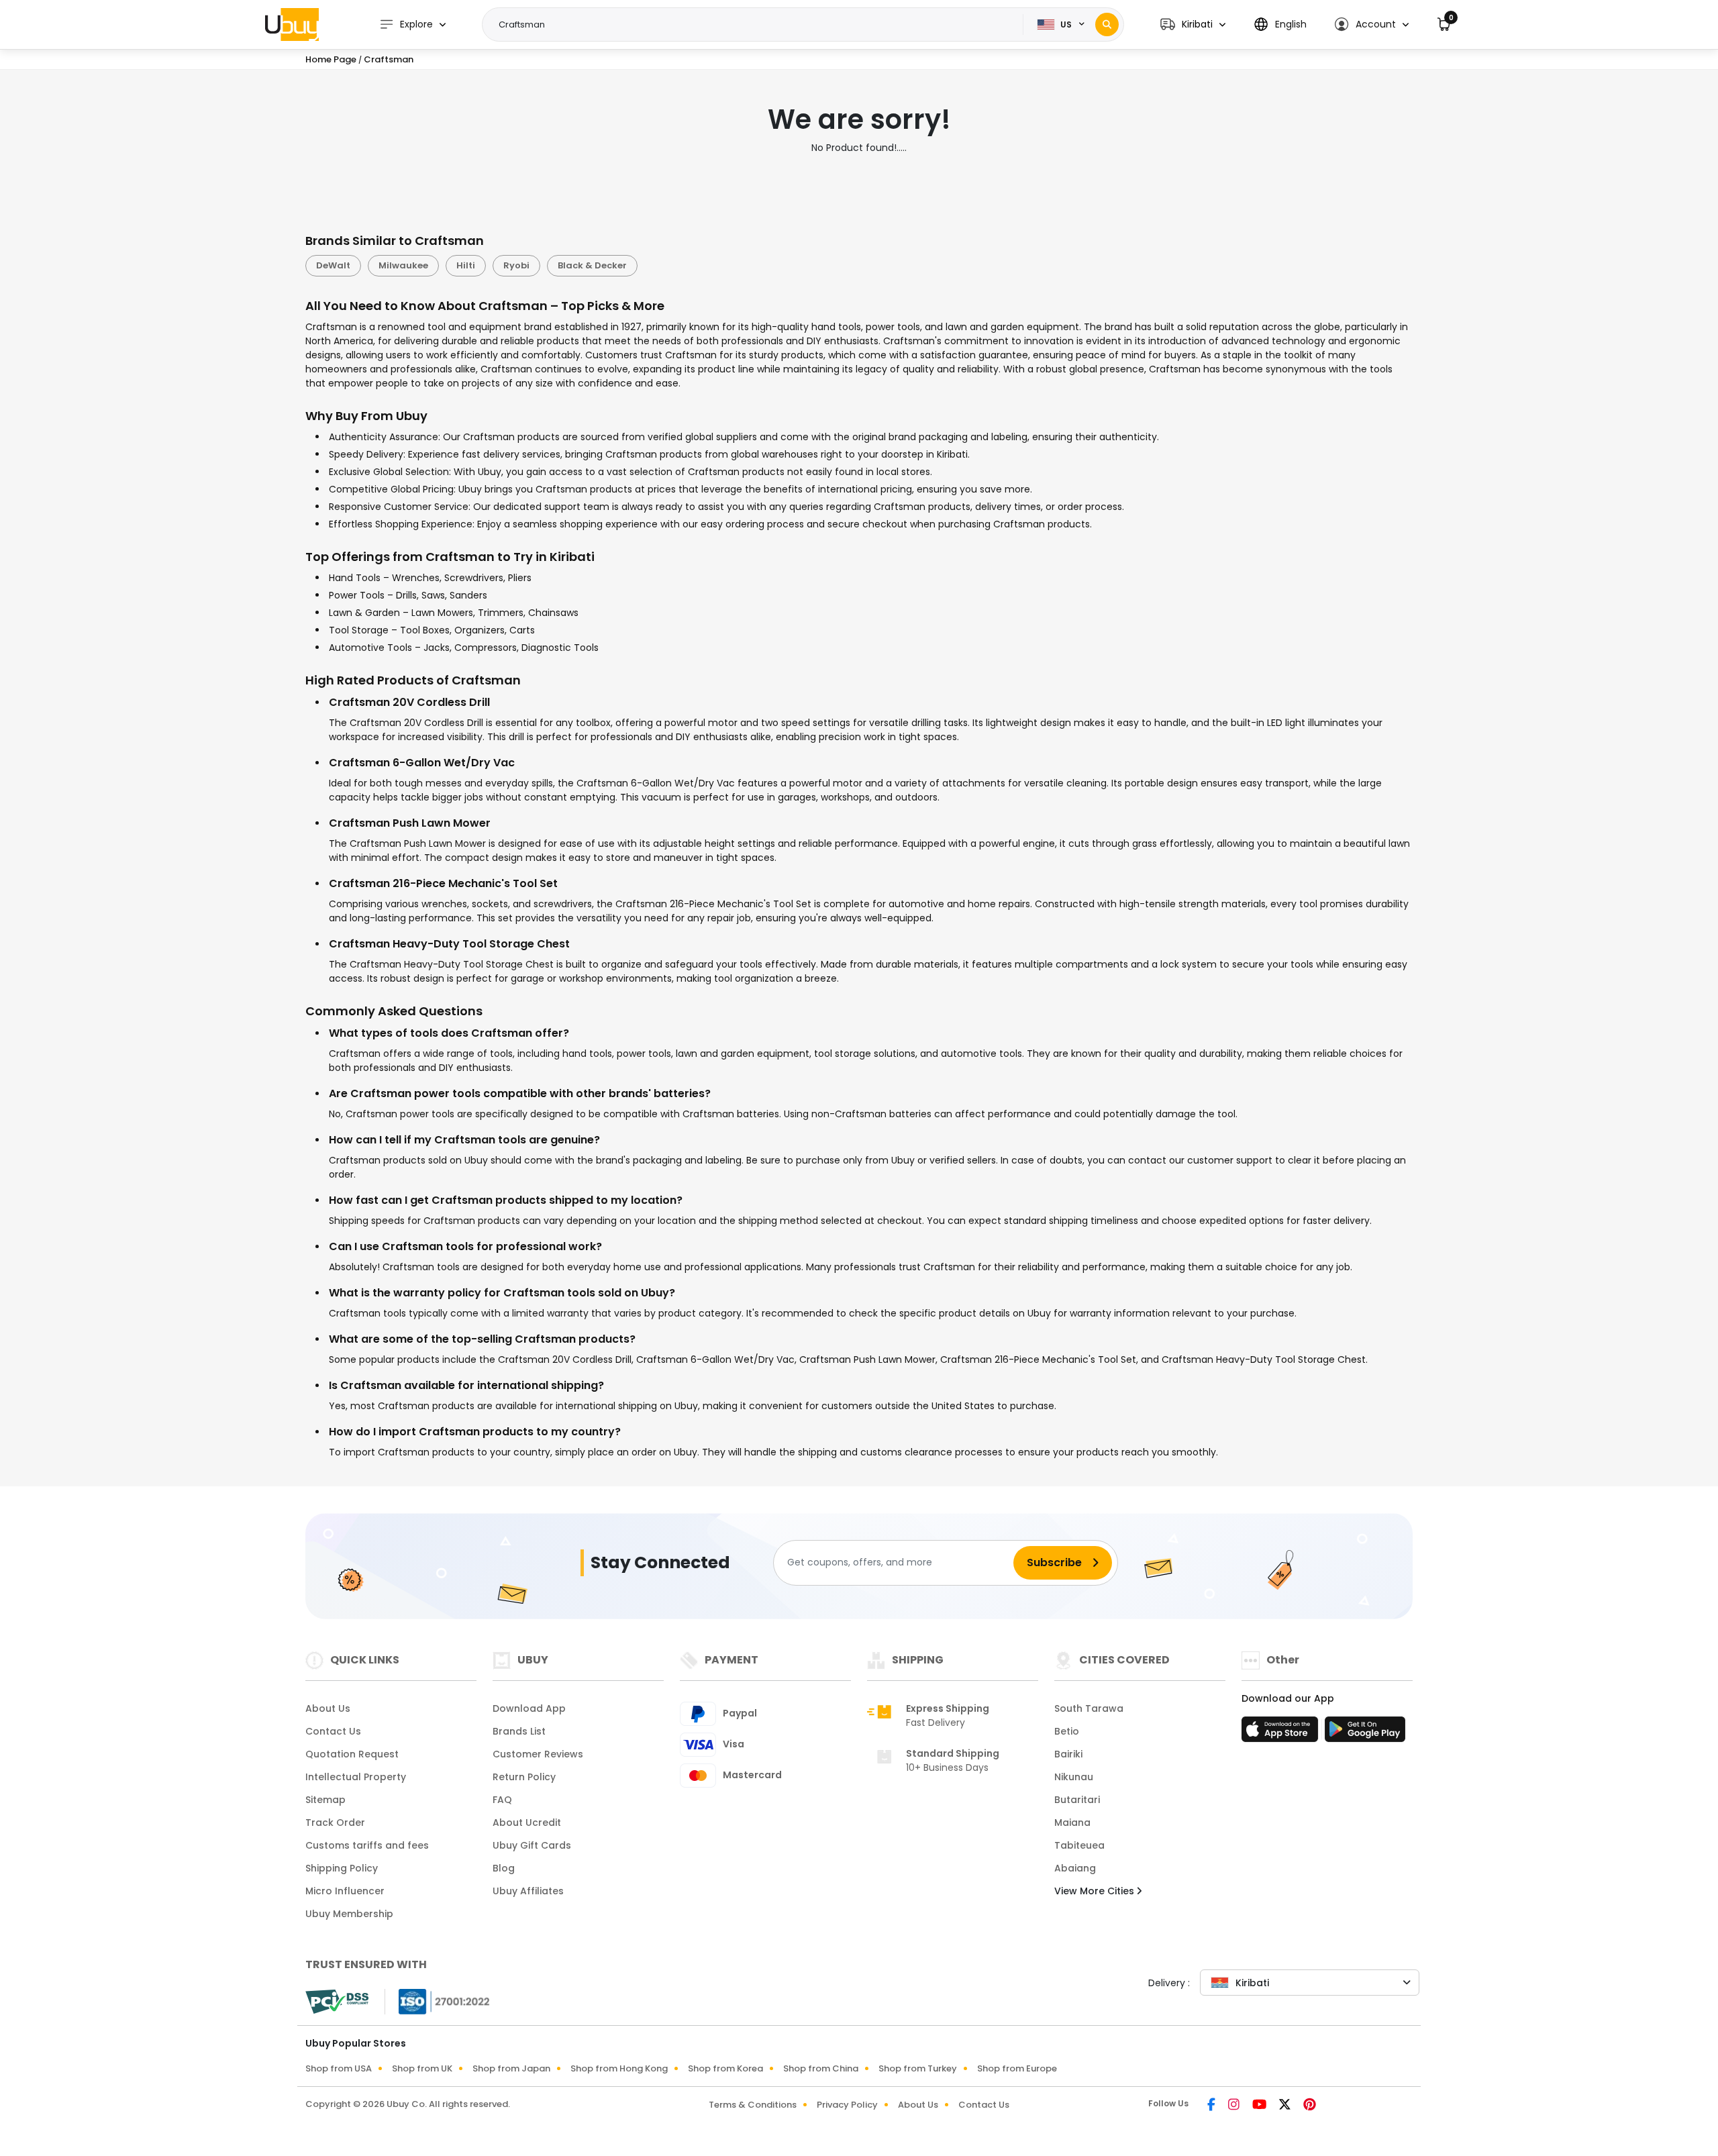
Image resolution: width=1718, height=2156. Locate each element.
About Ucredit (527, 1823)
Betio (1067, 1731)
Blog (504, 1868)
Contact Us (333, 1731)
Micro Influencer (345, 1891)
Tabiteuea (1079, 1845)
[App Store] (1282, 1733)
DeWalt (333, 265)
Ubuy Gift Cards (532, 1845)
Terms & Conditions (753, 2105)
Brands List (519, 1731)
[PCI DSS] (337, 2002)
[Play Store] (1365, 1733)
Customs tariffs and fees (367, 1845)
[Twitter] (1286, 2106)
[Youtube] (1260, 2106)
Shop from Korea (725, 2068)
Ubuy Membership (349, 1914)
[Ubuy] (292, 24)
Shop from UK (422, 2068)
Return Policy (524, 1777)
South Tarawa (1089, 1708)
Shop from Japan (511, 2068)
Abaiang (1075, 1868)
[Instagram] (1235, 2106)
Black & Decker (592, 265)
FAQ (502, 1800)
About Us (328, 1708)
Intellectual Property (356, 1777)
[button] (1193, 24)
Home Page (331, 59)
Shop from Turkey (918, 2068)
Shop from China (821, 2068)
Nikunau (1074, 1777)
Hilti (466, 265)
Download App (529, 1708)
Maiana (1072, 1823)
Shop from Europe (1017, 2068)
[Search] (1107, 24)
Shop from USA (339, 2068)
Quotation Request (352, 1754)
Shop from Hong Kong (619, 2068)
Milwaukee (403, 265)
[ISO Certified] (438, 2000)
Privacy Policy (847, 2105)
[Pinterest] (1310, 2106)
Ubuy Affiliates (528, 1891)
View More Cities (1096, 1891)
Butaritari (1077, 1800)
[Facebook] (1212, 2106)
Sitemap (325, 1800)
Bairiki (1068, 1754)
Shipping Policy (342, 1868)
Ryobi (516, 265)
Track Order (335, 1823)
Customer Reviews (538, 1754)
